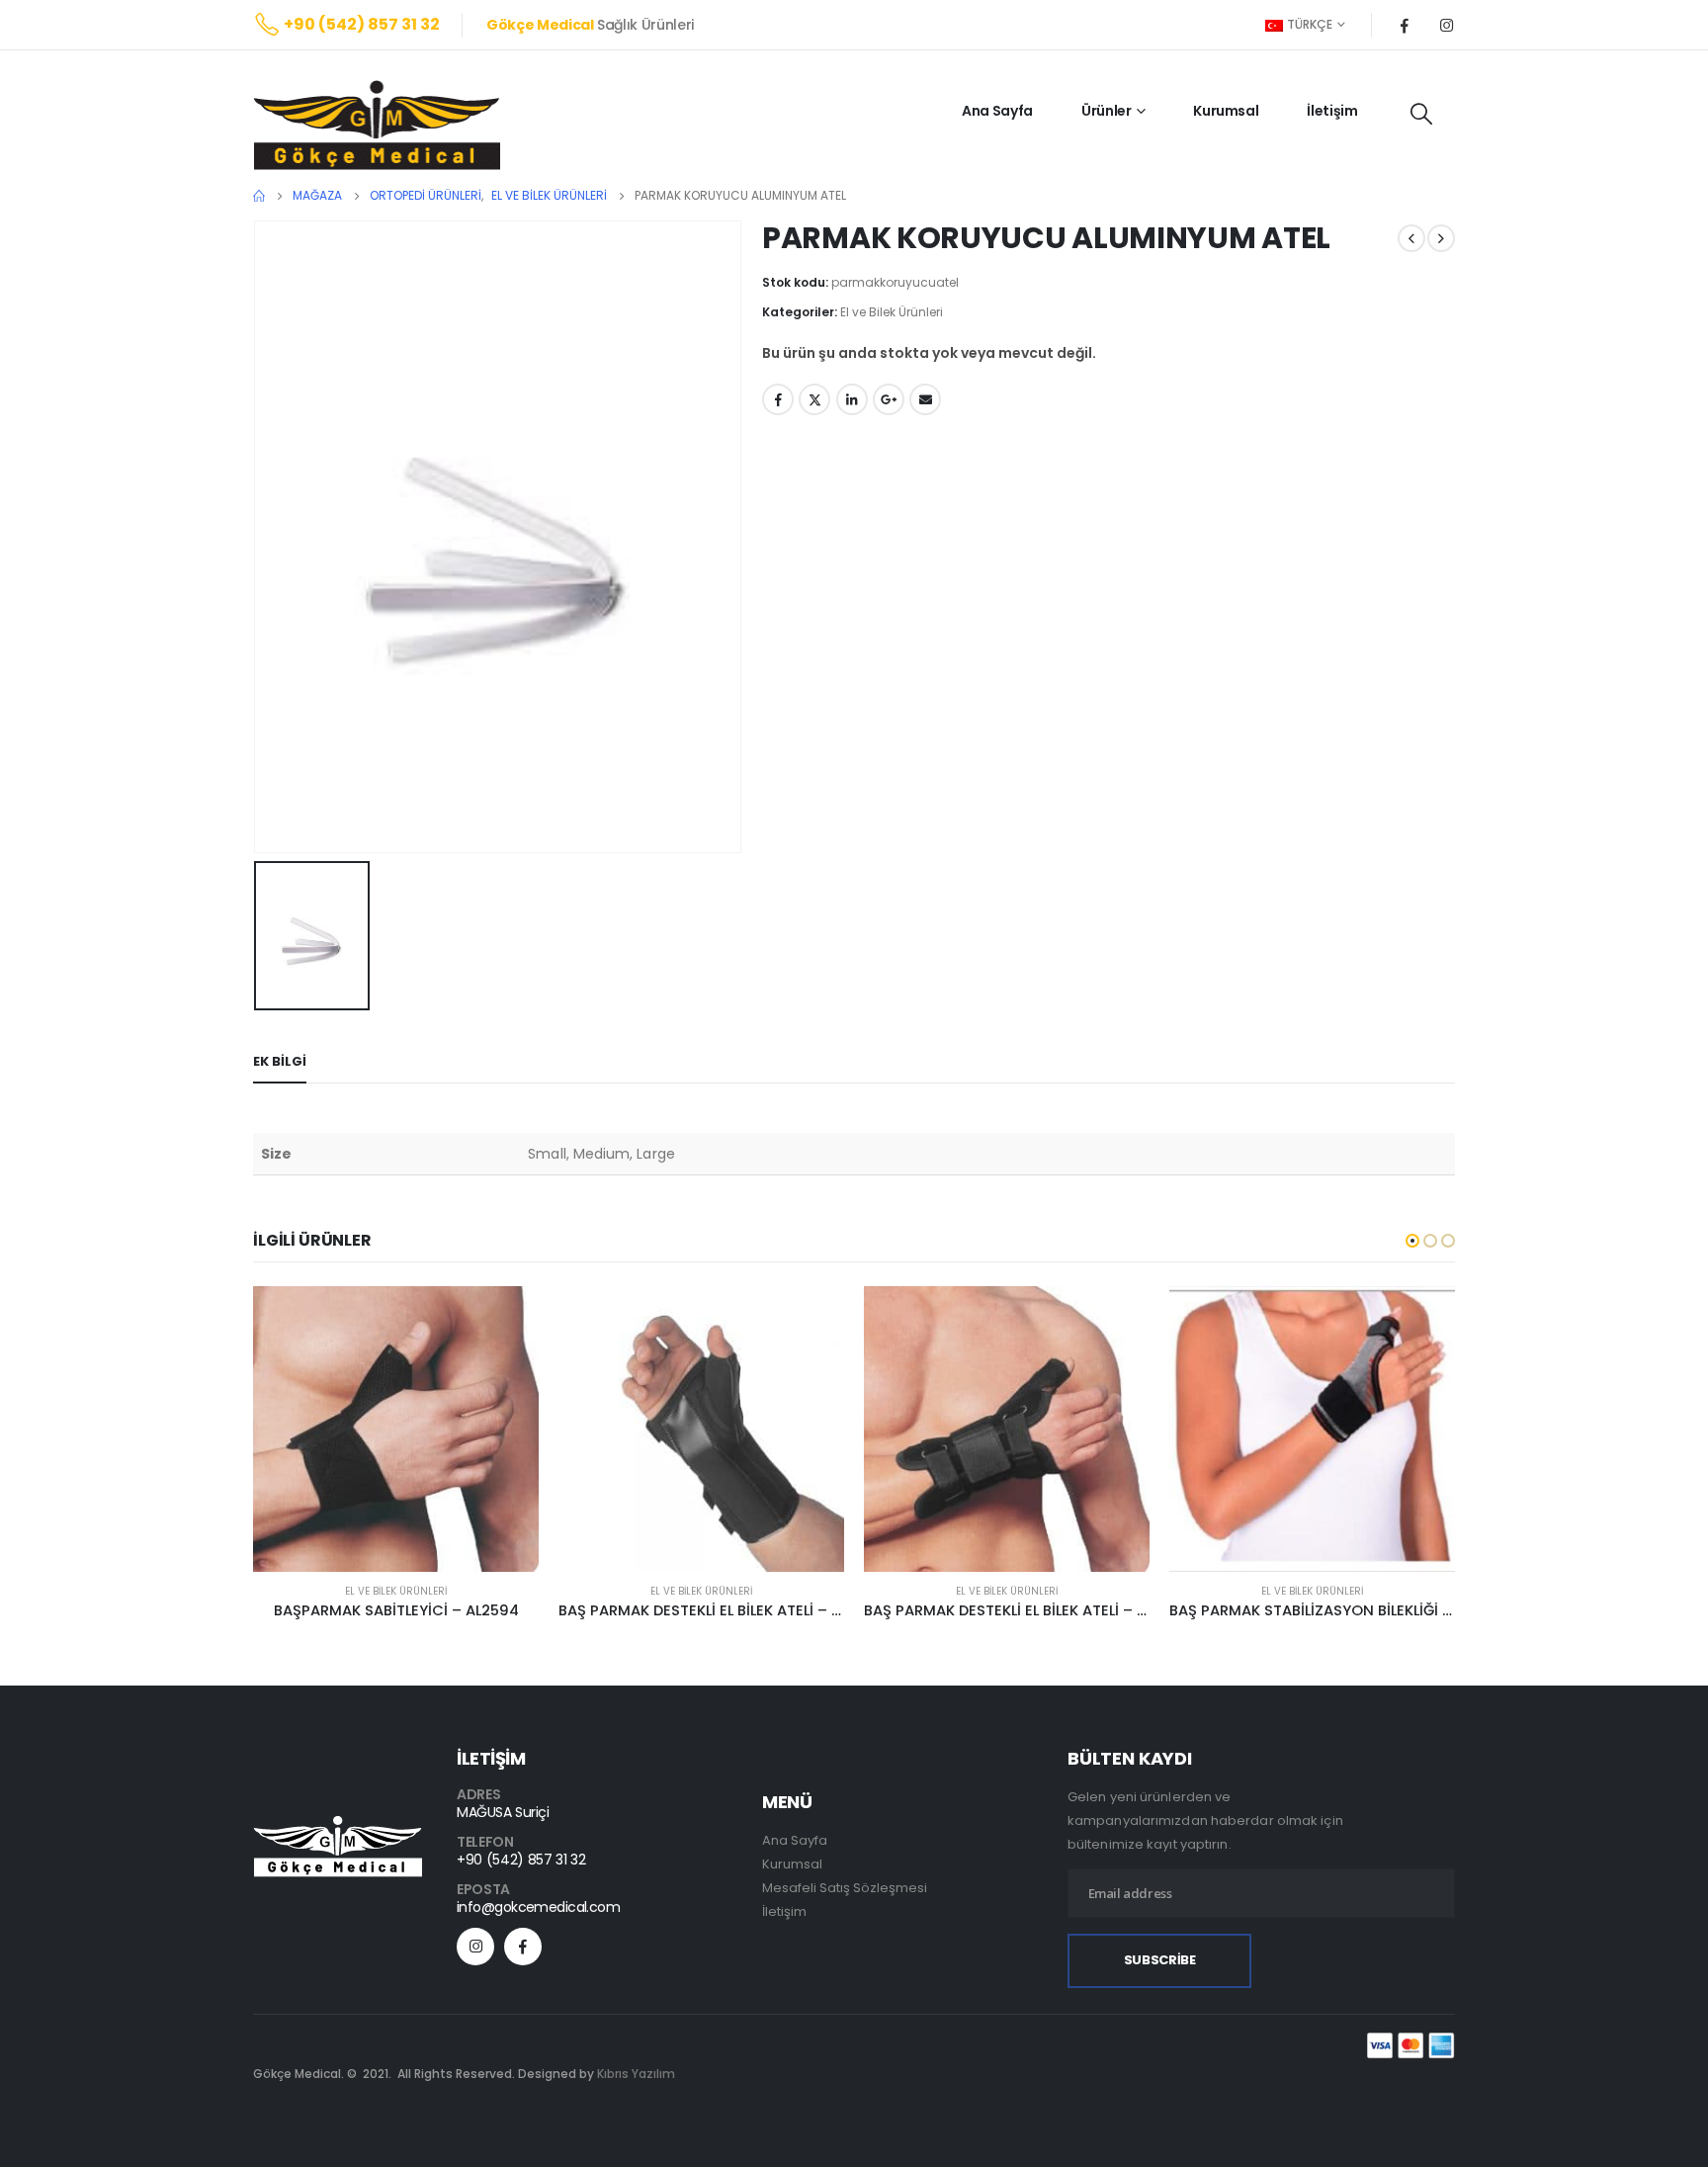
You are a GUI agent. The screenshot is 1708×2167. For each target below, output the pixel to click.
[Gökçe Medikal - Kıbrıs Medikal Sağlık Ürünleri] (377, 125)
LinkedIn (852, 399)
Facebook (778, 399)
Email (925, 399)
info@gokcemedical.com (538, 1907)
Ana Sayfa (997, 111)
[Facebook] (1405, 25)
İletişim (1332, 111)
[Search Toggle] (1421, 114)
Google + (889, 399)
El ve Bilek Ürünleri (892, 312)
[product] (396, 1429)
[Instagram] (1446, 25)
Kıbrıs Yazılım (636, 2074)
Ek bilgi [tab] (280, 1061)
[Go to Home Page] (259, 196)
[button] (1412, 1241)
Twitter (814, 399)
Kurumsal (1226, 111)
